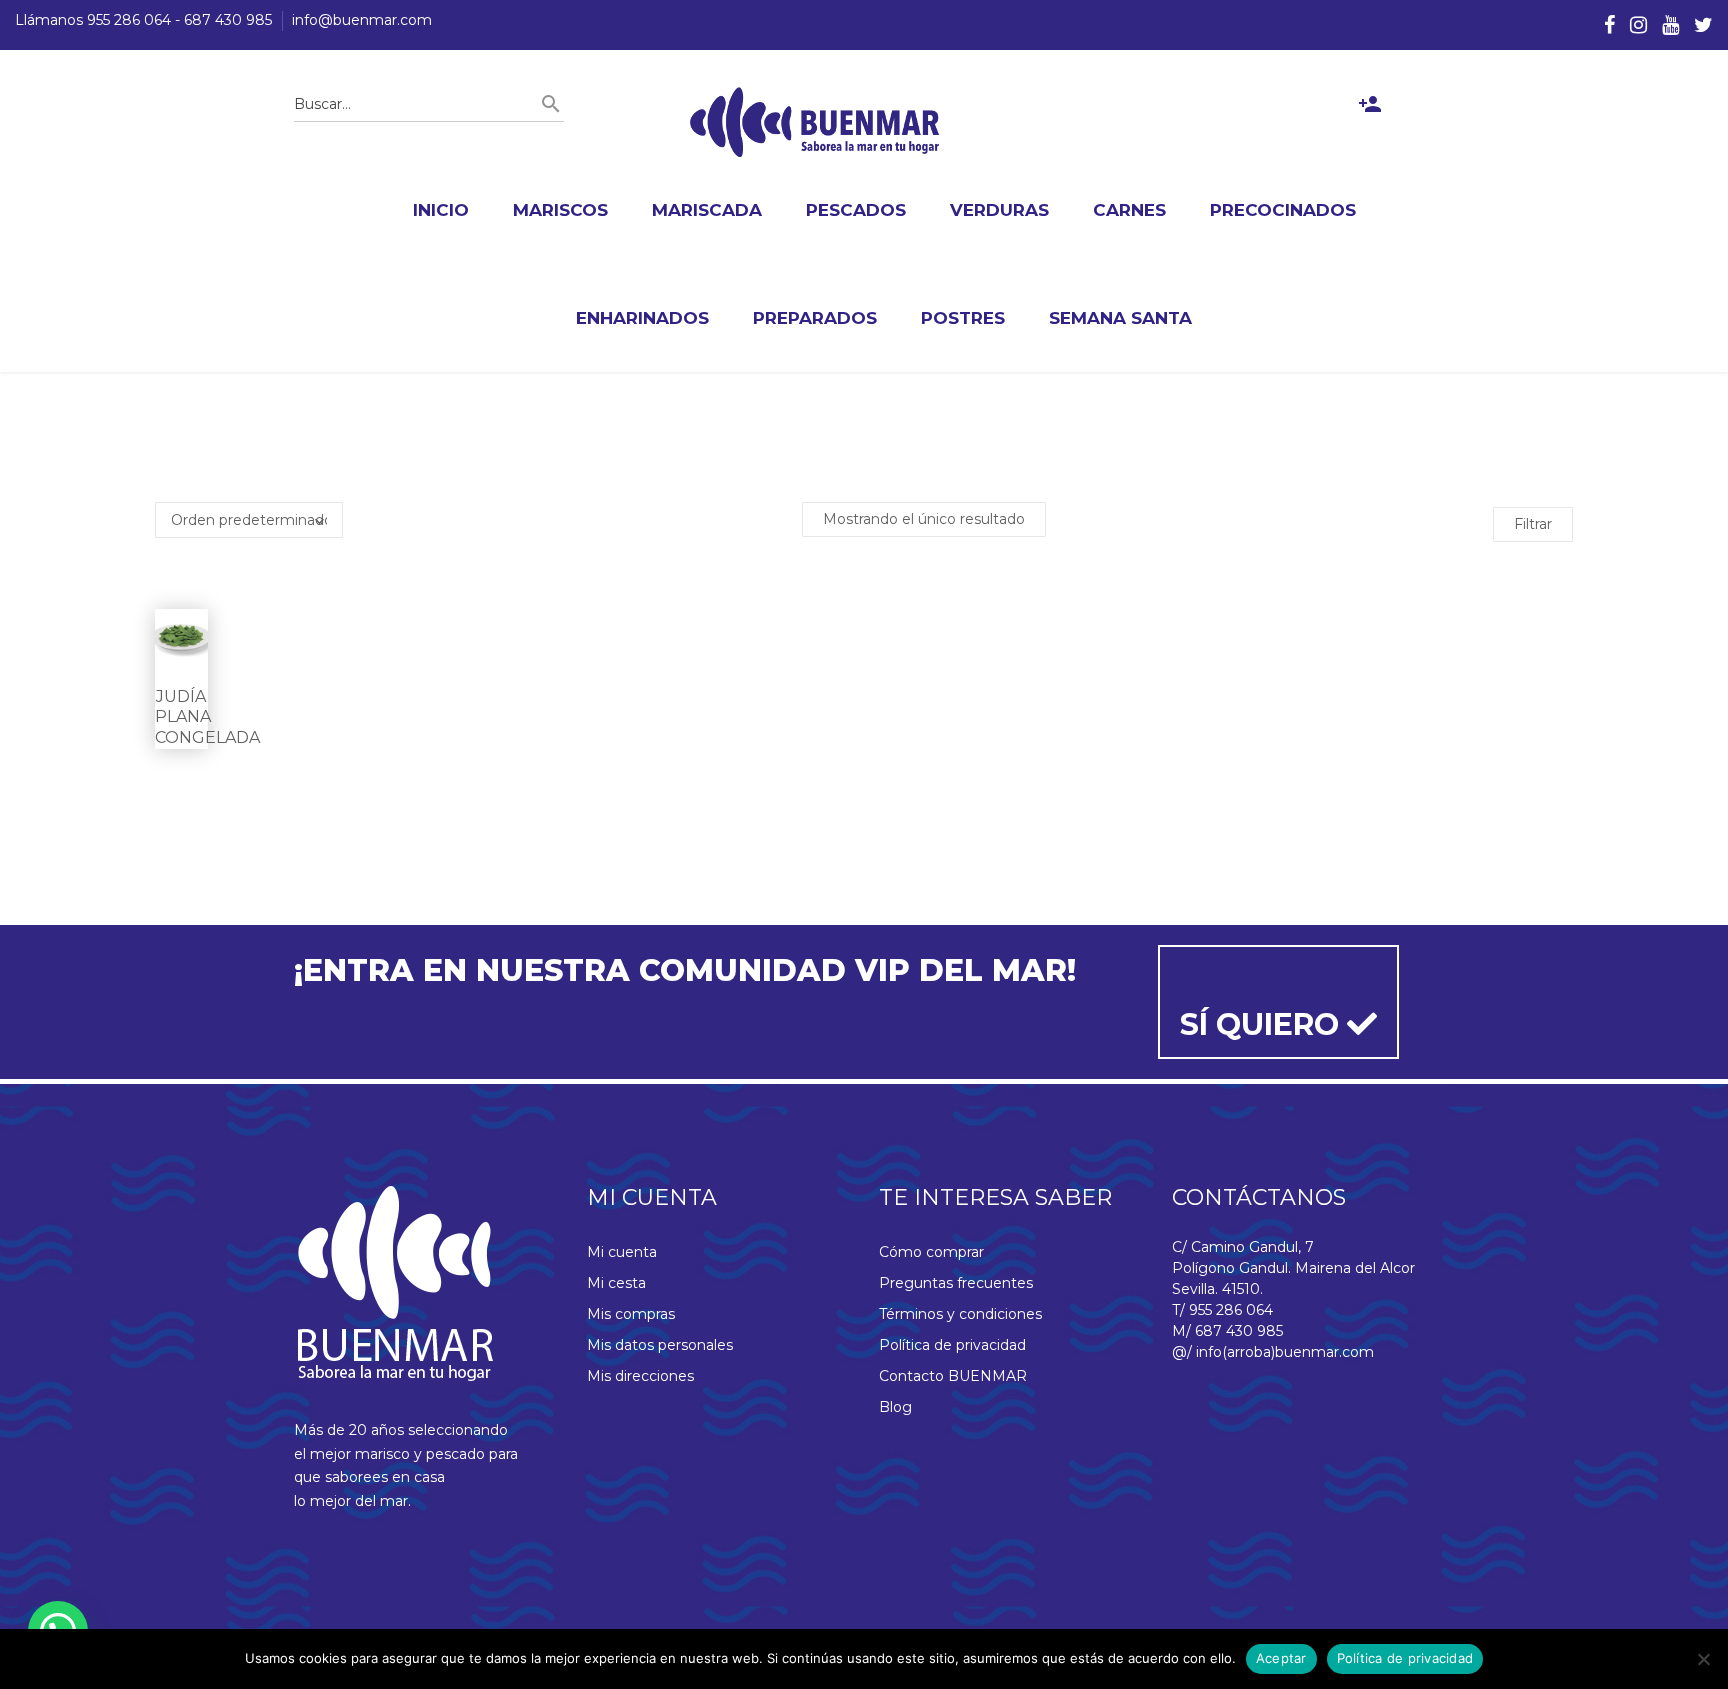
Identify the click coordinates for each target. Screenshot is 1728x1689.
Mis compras (631, 1314)
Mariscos (560, 210)
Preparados (815, 318)
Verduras (999, 210)
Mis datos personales (660, 1345)
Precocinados (1283, 210)
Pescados (856, 210)
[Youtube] (1670, 25)
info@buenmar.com (362, 20)
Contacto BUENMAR (953, 1376)
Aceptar (1281, 1658)
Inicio (441, 210)
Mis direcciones (640, 1376)
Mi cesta (616, 1283)
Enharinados (642, 318)
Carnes (1129, 210)
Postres (963, 318)
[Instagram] (1638, 25)
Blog (895, 1407)
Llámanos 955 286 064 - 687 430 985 (143, 20)
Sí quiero (1263, 1024)
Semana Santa (1120, 318)
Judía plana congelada (207, 717)
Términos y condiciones (960, 1314)
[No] (1703, 1659)
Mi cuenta (622, 1252)
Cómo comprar (931, 1252)
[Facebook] (1609, 25)
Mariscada (707, 210)
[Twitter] (1703, 25)
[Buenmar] (815, 122)
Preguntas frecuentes (956, 1283)
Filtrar (1533, 524)
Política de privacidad (952, 1345)
